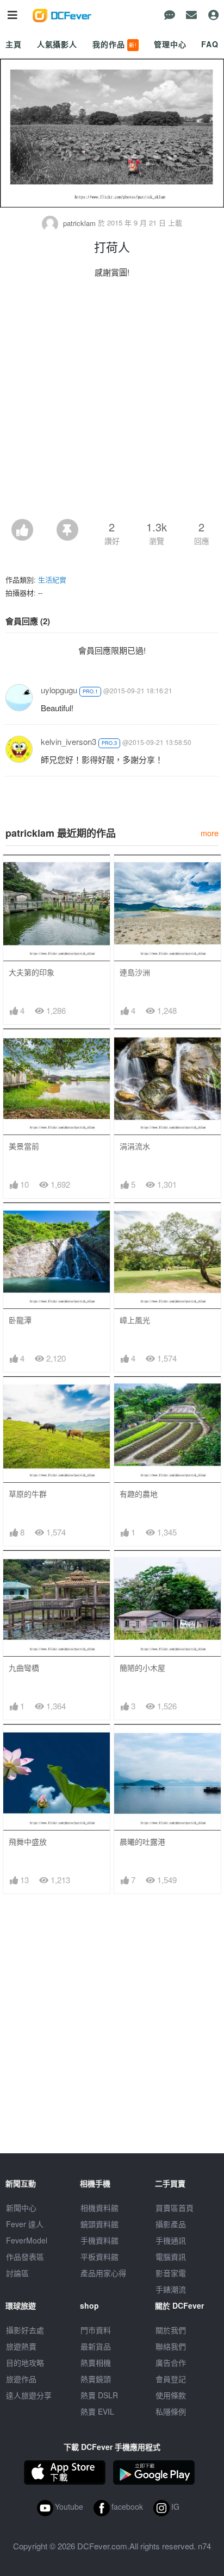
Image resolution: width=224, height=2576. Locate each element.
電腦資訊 (171, 2257)
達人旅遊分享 (29, 2395)
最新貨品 (96, 2346)
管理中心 (170, 44)
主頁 (14, 44)
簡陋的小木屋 (142, 1668)
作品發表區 (25, 2257)
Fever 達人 (25, 2224)
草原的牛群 (28, 1494)
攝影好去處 (25, 2330)
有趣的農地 (139, 1494)
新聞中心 (21, 2208)
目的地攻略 (25, 2362)
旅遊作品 (21, 2379)
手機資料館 (99, 2240)
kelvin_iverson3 (69, 741)
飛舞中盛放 (28, 1842)
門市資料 (96, 2330)
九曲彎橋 (24, 1668)
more (210, 833)
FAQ (210, 44)
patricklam (79, 223)
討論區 (17, 2273)
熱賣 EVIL (97, 2411)
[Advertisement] (112, 402)
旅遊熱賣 (21, 2346)
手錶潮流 (171, 2289)
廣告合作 (171, 2362)
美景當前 (24, 1146)
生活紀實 (52, 579)
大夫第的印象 (32, 972)
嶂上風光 (135, 1320)
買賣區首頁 (175, 2208)
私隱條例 (171, 2411)
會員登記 (171, 2379)
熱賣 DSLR (99, 2395)
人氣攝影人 (57, 44)
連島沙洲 (135, 972)
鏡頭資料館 (99, 2224)
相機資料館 (99, 2208)
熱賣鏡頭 (96, 2379)
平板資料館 (99, 2257)
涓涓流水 (135, 1146)
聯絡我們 (171, 2346)
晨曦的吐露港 (142, 1842)
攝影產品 (171, 2224)
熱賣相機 (96, 2362)
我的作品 (115, 44)
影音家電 (171, 2273)
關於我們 (171, 2330)
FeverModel (27, 2240)
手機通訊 (171, 2240)
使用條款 (171, 2395)
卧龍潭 (20, 1320)
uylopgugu (59, 690)
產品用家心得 (103, 2273)
